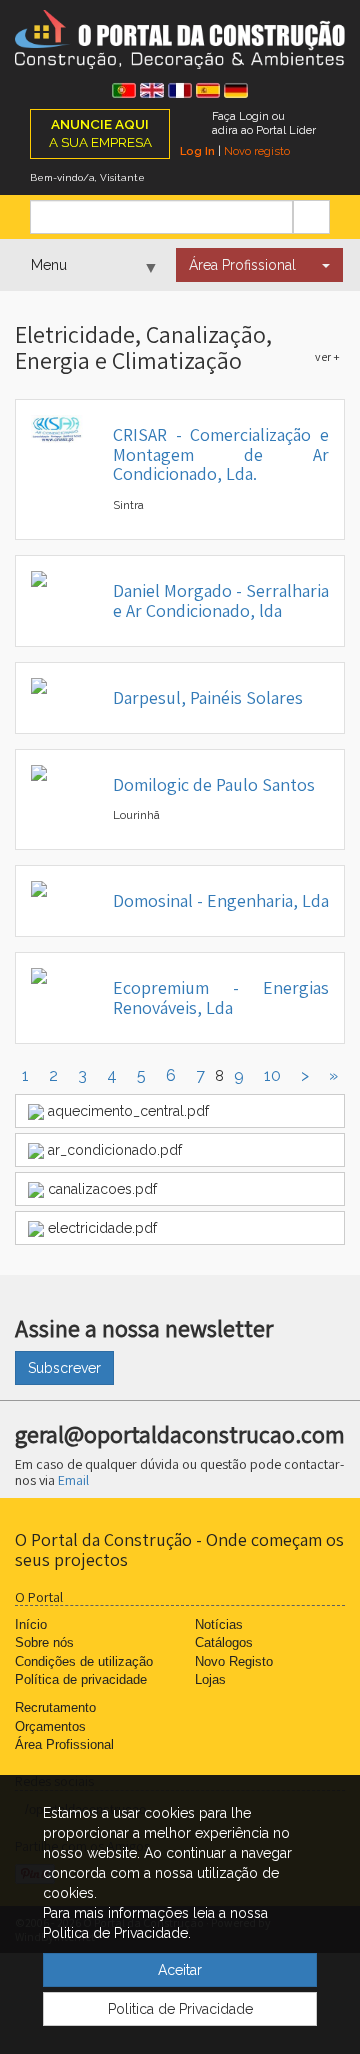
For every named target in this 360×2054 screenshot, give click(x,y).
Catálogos (224, 1642)
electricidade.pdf (100, 1228)
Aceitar (180, 1970)
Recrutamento (55, 1707)
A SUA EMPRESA (100, 132)
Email (73, 1480)
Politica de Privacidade (180, 2009)
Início (31, 1624)
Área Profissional (242, 265)
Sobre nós (44, 1642)
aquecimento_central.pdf (126, 1111)
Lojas (210, 1679)
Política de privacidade (81, 1679)
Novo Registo (234, 1661)
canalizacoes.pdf (100, 1189)
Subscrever (64, 1368)
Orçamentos (50, 1726)
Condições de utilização (84, 1661)
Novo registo (257, 151)
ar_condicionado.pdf (113, 1150)
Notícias (219, 1624)
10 (272, 1075)
